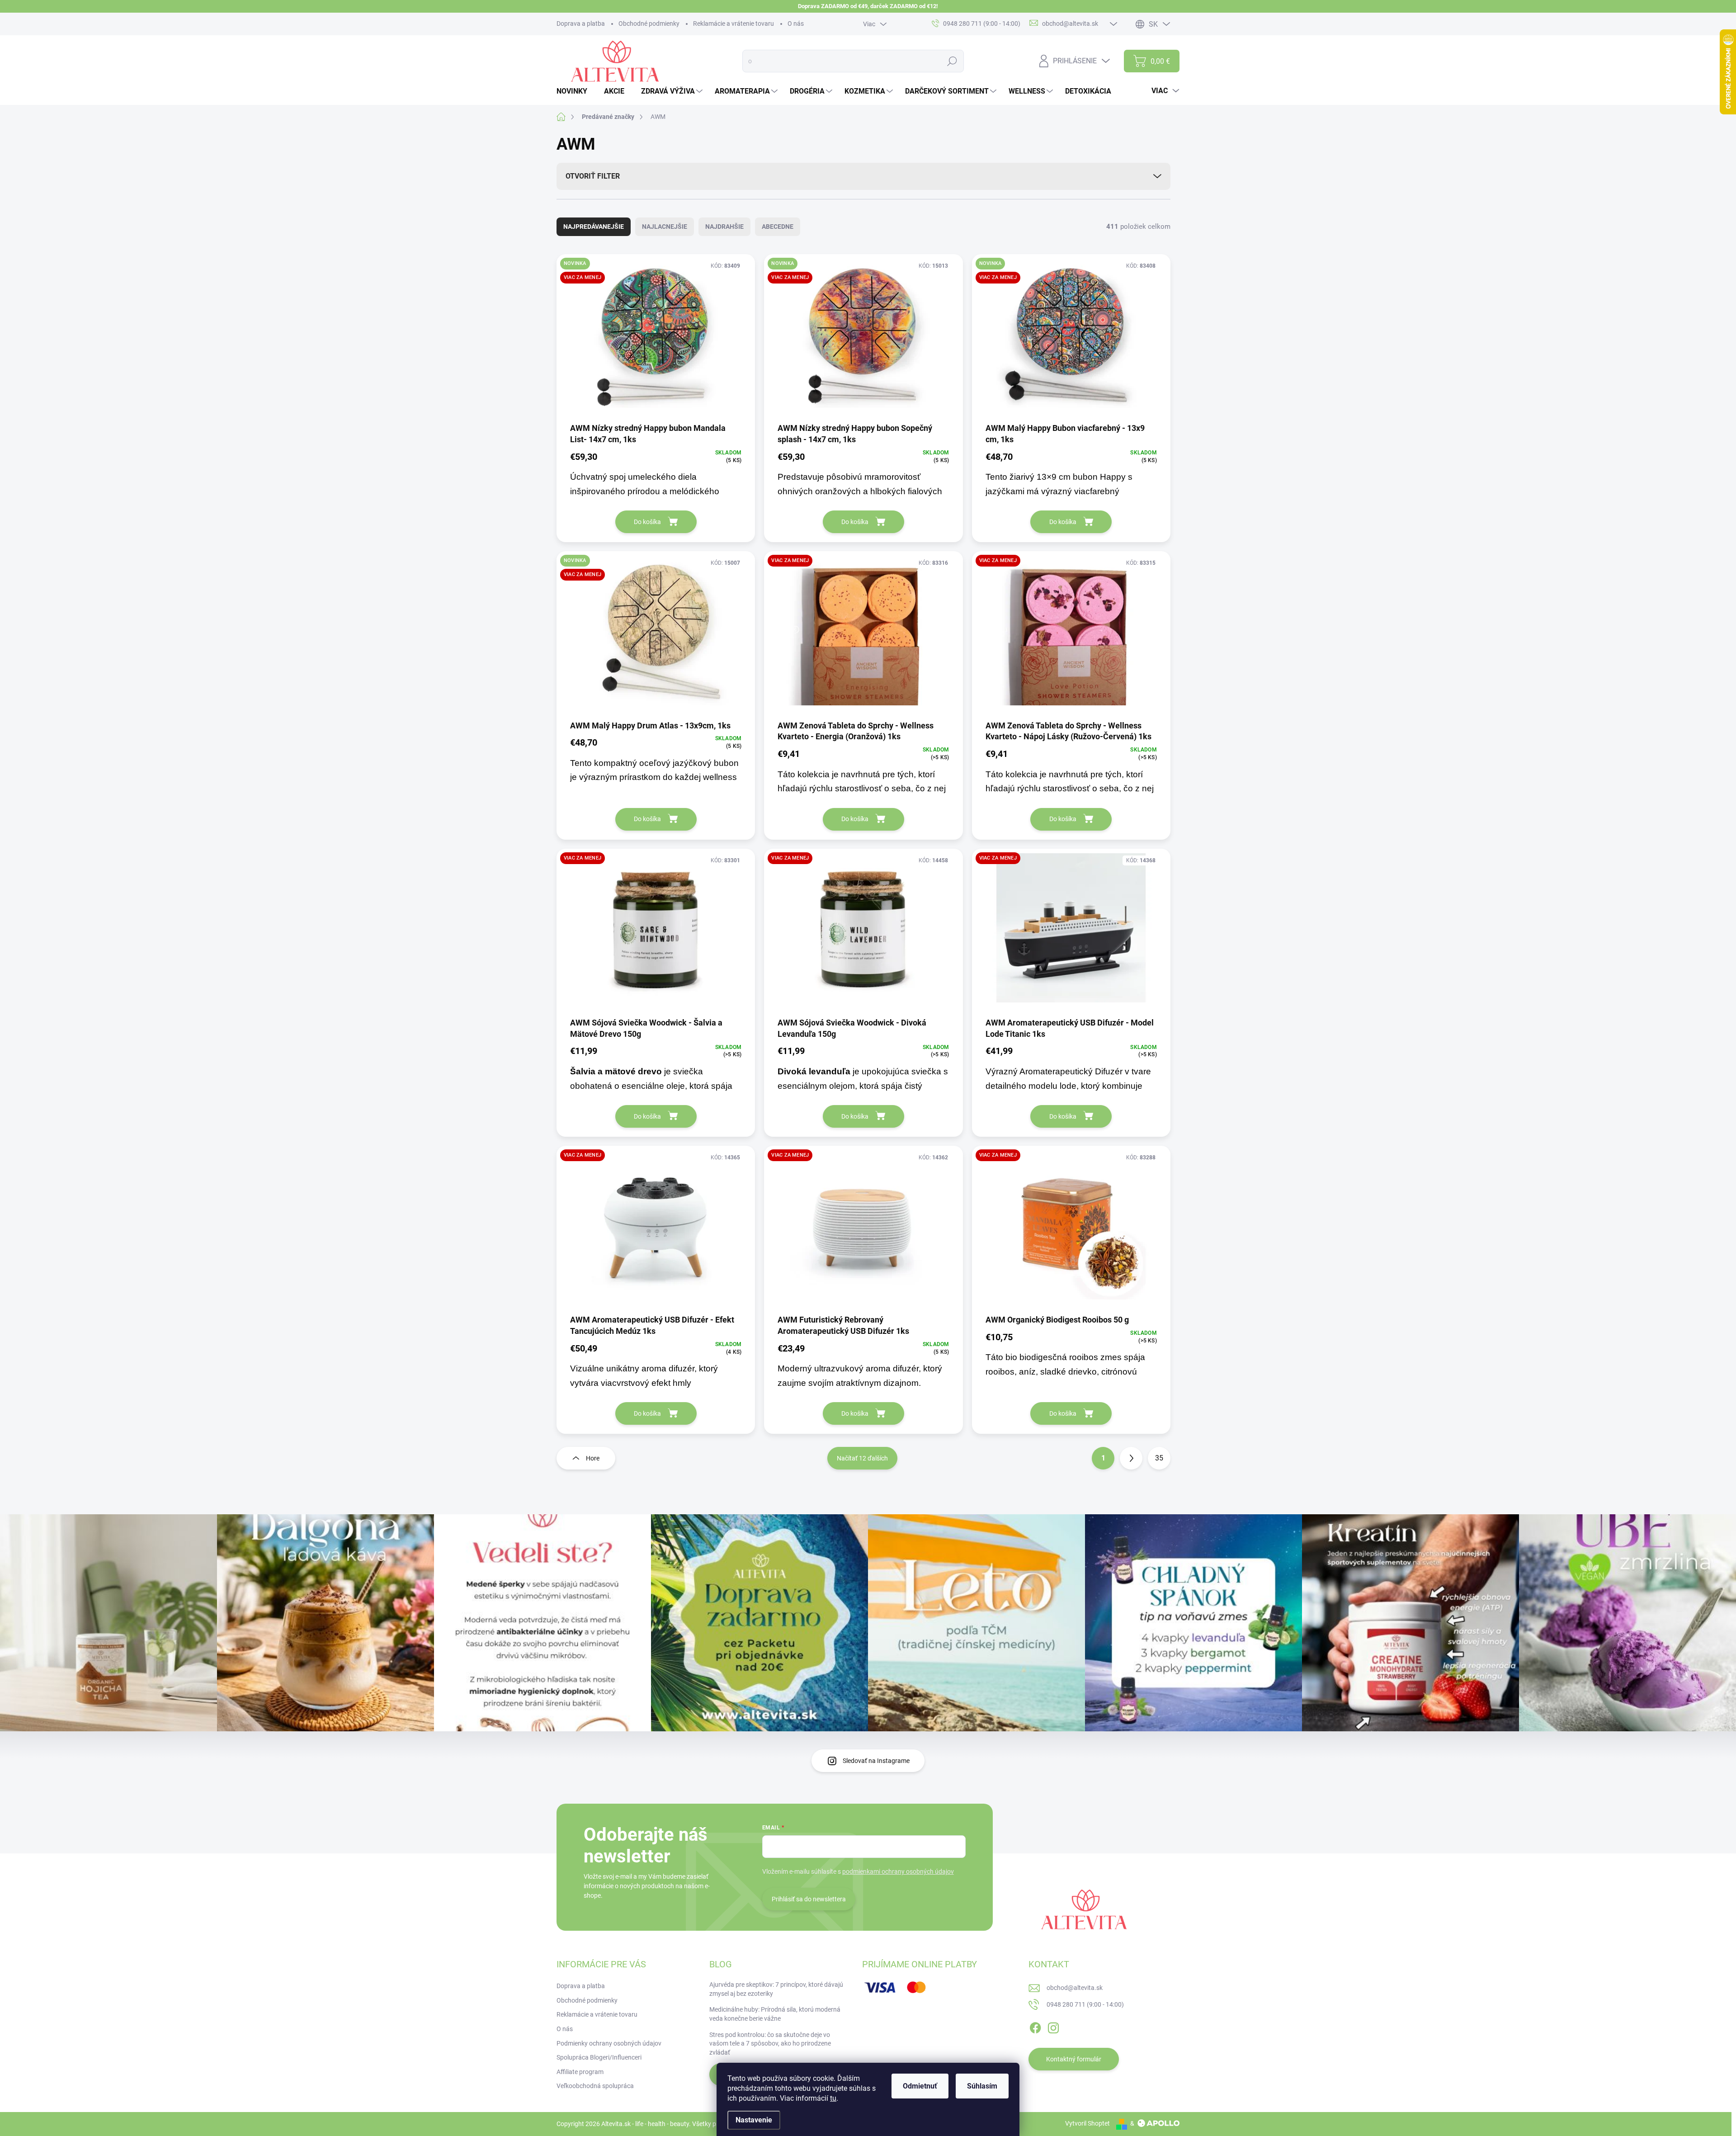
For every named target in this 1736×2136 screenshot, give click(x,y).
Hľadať (952, 61)
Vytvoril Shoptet (1087, 2123)
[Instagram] (1053, 2026)
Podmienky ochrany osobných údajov (609, 2043)
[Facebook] (1035, 2026)
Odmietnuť (920, 2086)
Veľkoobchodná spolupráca (595, 2086)
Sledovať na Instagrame (876, 1761)
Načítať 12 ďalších (862, 1458)
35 (1159, 1458)
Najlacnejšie (665, 227)
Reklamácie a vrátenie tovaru (734, 24)
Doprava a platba (581, 24)
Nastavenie (754, 2120)
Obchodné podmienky (649, 24)
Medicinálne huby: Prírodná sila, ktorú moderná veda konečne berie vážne (775, 2014)
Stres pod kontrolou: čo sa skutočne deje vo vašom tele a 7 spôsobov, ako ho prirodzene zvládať (770, 2044)
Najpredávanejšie (594, 227)
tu (833, 2098)
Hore (593, 1458)
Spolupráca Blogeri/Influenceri (599, 2057)
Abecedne (778, 227)
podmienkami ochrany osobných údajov (898, 1871)
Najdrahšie (724, 227)
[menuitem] (575, 91)
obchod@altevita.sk (1075, 1988)
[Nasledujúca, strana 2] (1131, 1458)
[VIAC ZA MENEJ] (863, 635)
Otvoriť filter (593, 176)
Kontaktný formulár (1074, 2059)
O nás (796, 24)
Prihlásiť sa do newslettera (809, 1899)
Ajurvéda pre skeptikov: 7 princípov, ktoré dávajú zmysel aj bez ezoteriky (776, 1989)
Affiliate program (580, 2072)
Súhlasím (982, 2086)
